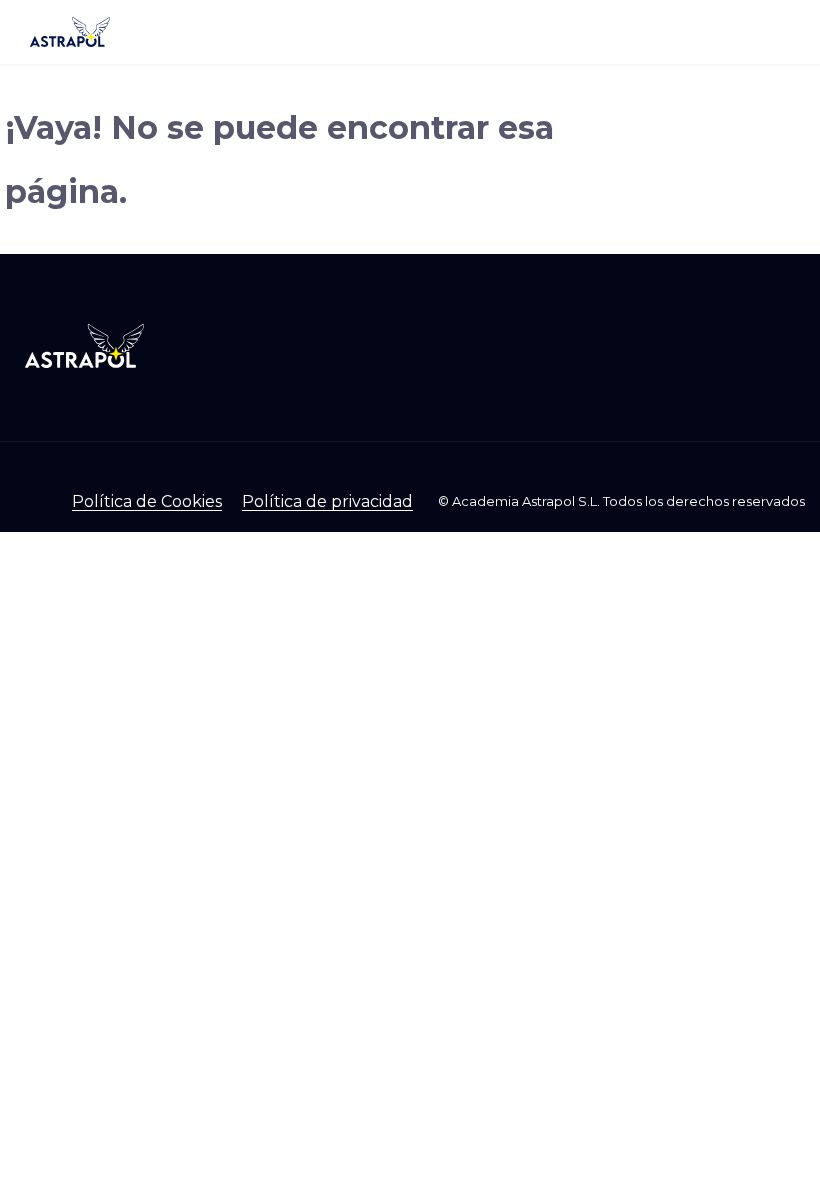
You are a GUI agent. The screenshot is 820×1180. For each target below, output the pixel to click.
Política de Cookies (147, 501)
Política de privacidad (327, 501)
